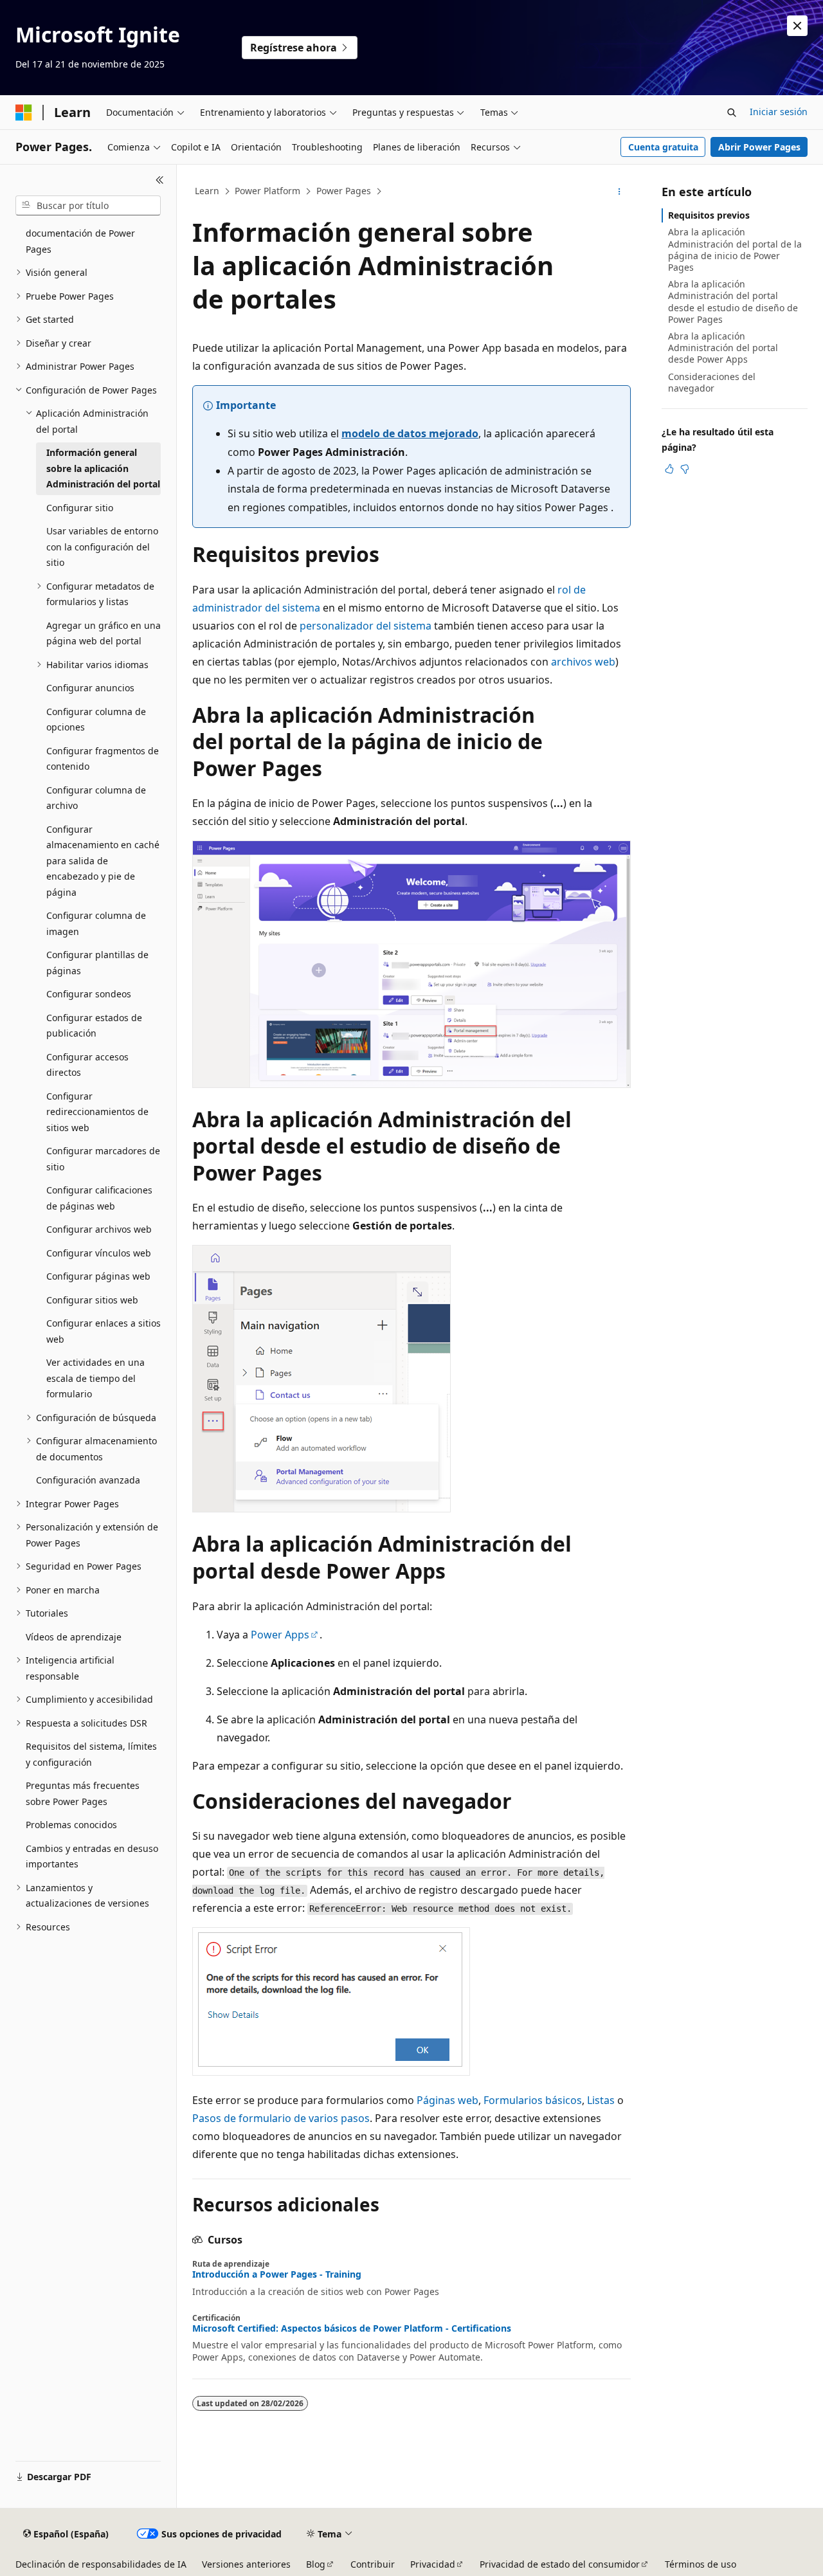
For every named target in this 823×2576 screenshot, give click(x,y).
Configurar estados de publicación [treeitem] (94, 1026)
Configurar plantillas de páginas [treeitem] (97, 963)
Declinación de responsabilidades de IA (101, 2564)
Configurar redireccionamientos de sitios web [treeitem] (97, 1112)
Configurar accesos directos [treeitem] (87, 1065)
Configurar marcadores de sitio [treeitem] (103, 1159)
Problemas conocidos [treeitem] (71, 1825)
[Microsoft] (24, 113)
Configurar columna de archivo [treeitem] (96, 798)
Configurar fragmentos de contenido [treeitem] (103, 759)
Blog (316, 2564)
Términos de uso (701, 2564)
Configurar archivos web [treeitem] (99, 1229)
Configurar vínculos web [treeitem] (99, 1253)
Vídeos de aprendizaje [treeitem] (74, 1637)
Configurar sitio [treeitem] (80, 508)
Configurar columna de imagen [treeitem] (96, 923)
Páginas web (448, 2100)
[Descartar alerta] (797, 26)
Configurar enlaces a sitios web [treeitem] (104, 1331)
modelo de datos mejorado (410, 433)
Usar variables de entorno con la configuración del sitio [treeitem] (102, 547)
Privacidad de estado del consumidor (560, 2564)
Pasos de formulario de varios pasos (281, 2118)
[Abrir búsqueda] (732, 113)
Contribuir (373, 2564)
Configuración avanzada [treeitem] (88, 1480)
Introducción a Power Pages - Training (277, 2274)
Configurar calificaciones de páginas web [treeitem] (99, 1198)
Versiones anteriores (246, 2564)
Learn (207, 191)
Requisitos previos (709, 215)
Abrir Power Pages (759, 147)
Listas (601, 2100)
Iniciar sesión (779, 112)
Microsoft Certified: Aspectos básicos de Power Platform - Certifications (352, 2328)
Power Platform (267, 191)
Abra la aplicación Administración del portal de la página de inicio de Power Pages (735, 249)
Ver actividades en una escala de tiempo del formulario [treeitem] (95, 1378)
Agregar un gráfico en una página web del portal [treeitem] (104, 633)
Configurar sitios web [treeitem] (92, 1300)
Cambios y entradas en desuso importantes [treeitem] (92, 1856)
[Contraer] (160, 180)
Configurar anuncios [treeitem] (90, 688)
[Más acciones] (620, 192)
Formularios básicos (533, 2100)
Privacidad (433, 2564)
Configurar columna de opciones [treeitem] (96, 720)
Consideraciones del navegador (712, 382)
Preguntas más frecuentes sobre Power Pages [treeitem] (83, 1793)
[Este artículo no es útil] (685, 469)
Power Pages (344, 191)
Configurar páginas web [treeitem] (98, 1276)
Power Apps (280, 1635)
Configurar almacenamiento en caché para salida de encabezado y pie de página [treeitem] (103, 861)
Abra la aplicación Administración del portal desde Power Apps (723, 348)
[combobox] (88, 206)
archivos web (583, 662)
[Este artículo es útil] (669, 469)
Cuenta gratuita (663, 147)
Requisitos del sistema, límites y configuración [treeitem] (91, 1754)
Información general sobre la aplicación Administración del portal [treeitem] (103, 468)
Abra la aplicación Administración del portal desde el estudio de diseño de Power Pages (733, 302)
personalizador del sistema (366, 626)
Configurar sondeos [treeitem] (89, 994)
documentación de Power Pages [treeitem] (80, 241)
